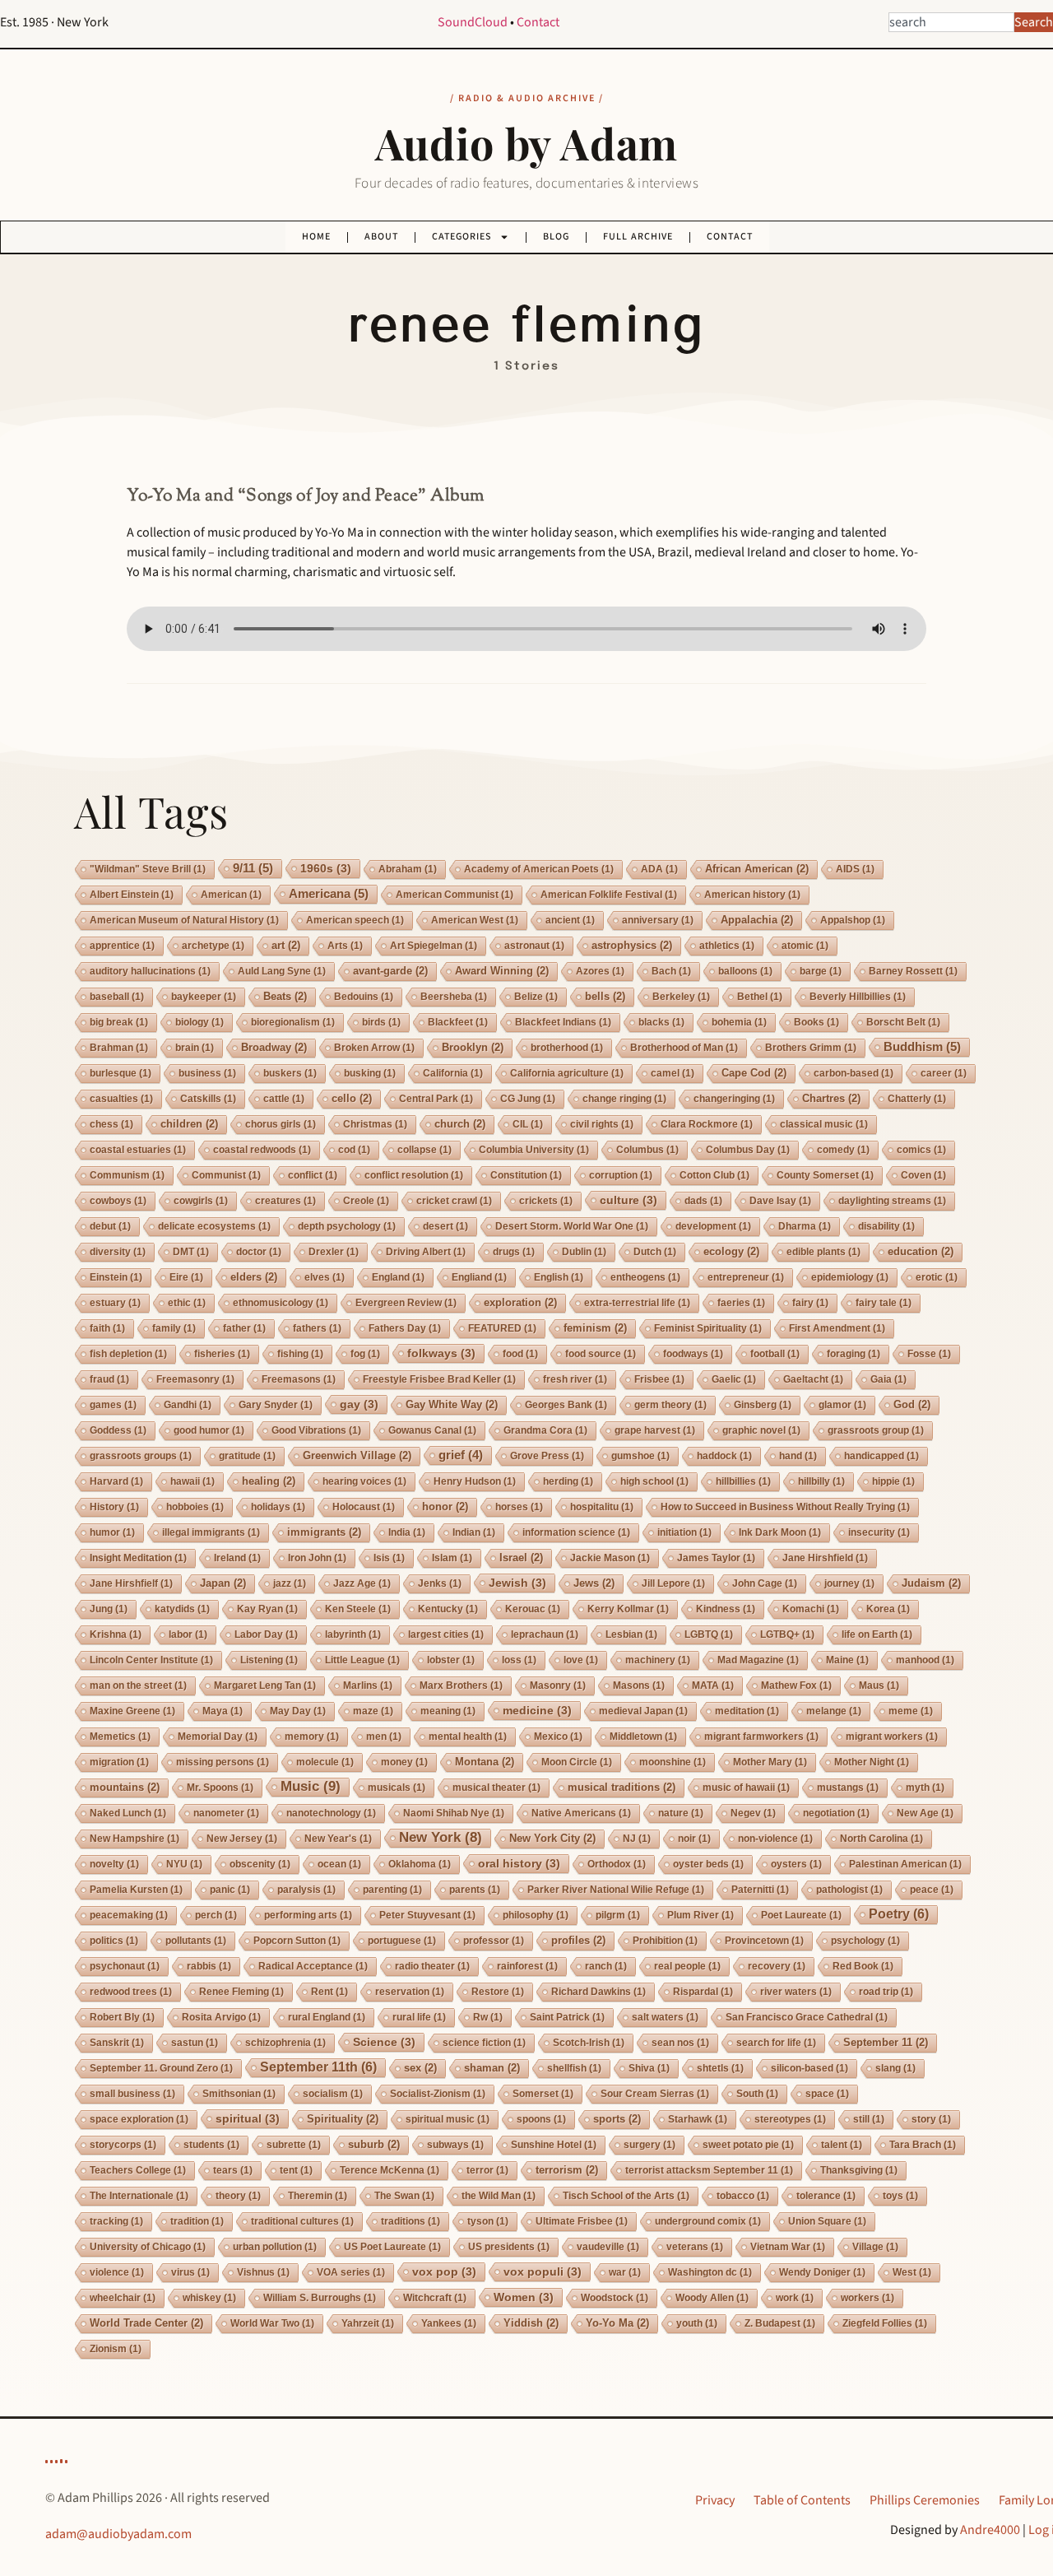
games (113, 1405)
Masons (639, 1686)
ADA (659, 869)
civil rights (602, 1124)
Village (875, 2247)
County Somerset (825, 1175)
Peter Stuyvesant (427, 1915)
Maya (223, 1711)
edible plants (823, 1252)
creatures (285, 1201)
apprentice (122, 946)
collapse (424, 1150)
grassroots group (876, 1430)
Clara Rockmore (707, 1124)
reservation (410, 1992)
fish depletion (128, 1354)
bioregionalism (293, 1022)
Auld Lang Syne (282, 971)
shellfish (574, 2068)
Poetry (899, 1914)
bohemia (739, 1022)
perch (216, 1915)
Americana (329, 893)
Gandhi (188, 1405)
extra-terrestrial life (637, 1303)
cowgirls (201, 1201)
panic (230, 1890)
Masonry (558, 1686)
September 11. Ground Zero (161, 2068)
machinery (658, 1660)
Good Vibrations (316, 1430)
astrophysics (632, 945)
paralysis (306, 1890)
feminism (595, 1328)
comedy (843, 1150)
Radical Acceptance (313, 1966)
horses (519, 1507)
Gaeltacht (813, 1379)
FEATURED (502, 1328)
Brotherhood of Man (684, 1048)
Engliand (479, 1277)
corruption (621, 1175)
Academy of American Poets (539, 869)
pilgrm (618, 1915)
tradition (197, 2221)
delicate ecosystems (214, 1226)
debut (110, 1226)
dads (703, 1201)
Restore (498, 1992)
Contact (538, 22)
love (581, 1660)
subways (455, 2145)
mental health (468, 1737)
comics (921, 1150)
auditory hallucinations (150, 971)
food (520, 1354)
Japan (223, 1583)
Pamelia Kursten (136, 1890)
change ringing (624, 1099)
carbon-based (854, 1073)
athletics (727, 946)
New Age (925, 1813)
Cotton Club (714, 1175)
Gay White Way (452, 1404)
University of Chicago (148, 2247)
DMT (191, 1252)
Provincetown (764, 1941)
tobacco (743, 2196)
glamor (842, 1405)
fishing (300, 1354)
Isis (389, 1558)
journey (849, 1583)
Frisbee (659, 1379)
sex (420, 2068)
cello (352, 1098)
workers (867, 2298)
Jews (594, 1583)
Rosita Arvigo (221, 2017)
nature (681, 1813)
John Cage (765, 1583)
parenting (392, 1890)
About (381, 237)
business (207, 1073)
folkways (441, 1353)
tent (296, 2170)
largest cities (446, 1634)
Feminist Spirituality (708, 1328)
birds (381, 1022)
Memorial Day (218, 1737)
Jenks (440, 1583)
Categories (462, 237)
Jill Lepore (673, 1583)
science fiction (484, 2043)
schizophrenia (285, 2043)
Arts (345, 946)
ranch (606, 1966)
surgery (649, 2145)
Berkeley (681, 997)
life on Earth (877, 1634)
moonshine (673, 1762)
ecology (731, 1251)
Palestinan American (905, 1864)
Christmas (375, 1124)
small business (132, 2094)
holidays (278, 1507)
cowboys (118, 1201)
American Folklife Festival (609, 895)
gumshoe (640, 1456)
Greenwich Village (357, 1455)
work (795, 2298)
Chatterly (917, 1099)
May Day (298, 1711)
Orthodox (617, 1864)
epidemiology (850, 1277)
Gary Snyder (276, 1405)
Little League (362, 1660)
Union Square (827, 2221)
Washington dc (710, 2272)
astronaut (534, 946)
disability (886, 1226)
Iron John (317, 1558)
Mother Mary (770, 1762)
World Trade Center (146, 2323)
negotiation (836, 1813)
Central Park (436, 1099)
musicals (397, 1788)
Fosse (929, 1354)
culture (629, 1200)
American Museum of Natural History (184, 920)
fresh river (575, 1379)
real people (687, 1966)
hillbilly (821, 1481)
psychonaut (125, 1966)
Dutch (655, 1252)
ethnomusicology (281, 1303)
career (944, 1073)
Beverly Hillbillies (858, 997)
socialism (333, 2094)
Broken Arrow (374, 1048)
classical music (824, 1124)
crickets (546, 1201)
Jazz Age (362, 1583)
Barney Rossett (913, 971)
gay (359, 1404)
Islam (452, 1558)
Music (311, 1786)
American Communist (455, 895)
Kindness (726, 1609)
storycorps (123, 2145)
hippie (893, 1481)
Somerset (543, 2094)
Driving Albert (426, 1252)
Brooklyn (473, 1047)
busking (370, 1073)
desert (445, 1226)
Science (384, 2042)
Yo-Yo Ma (617, 2323)
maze (373, 1711)
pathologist (849, 1890)
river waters (796, 1992)
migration (119, 1762)
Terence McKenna (390, 2170)
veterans (695, 2247)
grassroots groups (141, 1456)
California (453, 1073)
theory (238, 2196)
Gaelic (734, 1379)
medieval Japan (643, 1711)
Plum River (700, 1915)
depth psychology (347, 1226)
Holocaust (364, 1507)
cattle (284, 1099)
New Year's (338, 1839)
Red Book (863, 1966)
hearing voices (364, 1481)
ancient (570, 920)
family (174, 1328)
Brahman (119, 1048)
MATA (713, 1686)
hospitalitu (602, 1507)
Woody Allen (712, 2298)
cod (354, 1150)
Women (524, 2297)
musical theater (496, 1788)
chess (111, 1124)
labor (188, 1634)
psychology (865, 1941)
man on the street (138, 1686)
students (211, 2145)
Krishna (116, 1634)
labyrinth (353, 1634)
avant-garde (390, 971)
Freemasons (299, 1379)
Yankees (449, 2323)
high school (654, 1481)
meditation (747, 1711)
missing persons (223, 1762)
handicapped (881, 1456)
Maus (879, 1686)
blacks (661, 1022)
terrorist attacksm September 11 (709, 2170)
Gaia (888, 1379)
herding (568, 1481)
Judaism (931, 1583)
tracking (116, 2221)
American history (752, 895)
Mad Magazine (758, 1660)
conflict (313, 1175)
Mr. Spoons (220, 1788)
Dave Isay (780, 1201)
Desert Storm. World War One (572, 1226)
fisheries (222, 1354)
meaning (448, 1711)
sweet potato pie (748, 2145)
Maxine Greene (132, 1711)
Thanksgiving (859, 2170)
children (189, 1124)
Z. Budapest (780, 2323)
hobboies (195, 1507)
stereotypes (790, 2119)
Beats (285, 996)
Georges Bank (566, 1405)
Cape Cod (754, 1073)
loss (519, 1660)
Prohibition (665, 1941)
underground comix (708, 2221)
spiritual (248, 2118)
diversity (118, 1252)
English (559, 1277)
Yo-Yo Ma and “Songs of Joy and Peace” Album (306, 496)
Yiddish (531, 2323)
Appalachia (757, 920)
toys (900, 2196)
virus (190, 2272)
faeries (741, 1303)
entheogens (645, 1277)
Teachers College (138, 2170)
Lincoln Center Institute (151, 1660)
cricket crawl (454, 1201)
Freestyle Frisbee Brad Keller (439, 1379)
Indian (474, 1532)
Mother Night (872, 1762)
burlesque (121, 1073)
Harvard (116, 1481)
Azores (600, 971)
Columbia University (534, 1150)
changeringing (734, 1099)
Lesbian (631, 1634)
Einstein (116, 1277)
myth (925, 1788)
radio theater (432, 1966)
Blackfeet (458, 1022)
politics (114, 1941)
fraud (109, 1379)
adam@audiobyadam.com (118, 2534)
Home (316, 237)
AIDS (855, 869)
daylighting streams (892, 1201)
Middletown (643, 1737)
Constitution (526, 1175)
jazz (290, 1583)
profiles (578, 1940)
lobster (451, 1660)
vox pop (444, 2271)
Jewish (517, 1583)
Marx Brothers (461, 1686)
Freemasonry (195, 1379)
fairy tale (884, 1303)
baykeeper (204, 997)
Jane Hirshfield (825, 1558)
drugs (514, 1252)
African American (757, 869)
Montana (485, 1762)
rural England (327, 2017)
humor (112, 1532)
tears (233, 2170)
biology (199, 1022)
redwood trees (131, 1992)
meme (911, 1711)
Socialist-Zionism (438, 2094)
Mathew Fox (796, 1686)
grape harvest (655, 1430)
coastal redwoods (262, 1150)
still (869, 2119)
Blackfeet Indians (563, 1022)
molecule (325, 1762)
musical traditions (622, 1787)
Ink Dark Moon (780, 1532)
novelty (114, 1864)
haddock (724, 1456)
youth (697, 2323)
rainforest (527, 1966)
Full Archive (638, 237)
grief (461, 1455)
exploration (520, 1302)
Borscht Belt (903, 1022)
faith (107, 1328)
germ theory (670, 1405)
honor (445, 1507)
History (114, 1507)
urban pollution (275, 2247)
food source (601, 1354)
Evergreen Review (406, 1303)
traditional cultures (302, 2221)
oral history (519, 1863)
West (912, 2272)
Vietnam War (788, 2247)
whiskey (209, 2298)
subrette (294, 2145)
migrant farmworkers (761, 1737)
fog (365, 1354)
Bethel (760, 997)
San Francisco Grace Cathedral (807, 2017)
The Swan (404, 2196)
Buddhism (922, 1046)
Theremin (318, 2196)
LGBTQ (709, 1634)
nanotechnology (331, 1813)
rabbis (209, 1966)
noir (694, 1839)
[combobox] (951, 22)
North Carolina (881, 1839)
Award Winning (502, 971)
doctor (259, 1252)
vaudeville (608, 2247)
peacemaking (129, 1915)
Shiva (649, 2068)
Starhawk (698, 2119)
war (625, 2272)
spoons (541, 2119)
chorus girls (281, 1124)
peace (932, 1890)
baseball (117, 997)
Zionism (116, 2349)
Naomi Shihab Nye (454, 1813)
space (827, 2094)
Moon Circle (577, 1762)
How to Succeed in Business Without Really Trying (785, 1507)
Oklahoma (420, 1864)
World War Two (272, 2323)
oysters (796, 1864)
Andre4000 (990, 2530)
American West (475, 920)
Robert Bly (122, 2017)
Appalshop (853, 920)
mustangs (848, 1788)
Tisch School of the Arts (626, 2196)
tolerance (826, 2196)
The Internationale (139, 2196)
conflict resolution (414, 1175)
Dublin (584, 1252)
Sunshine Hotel (554, 2145)
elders (254, 1277)
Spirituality (343, 2119)
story (931, 2119)
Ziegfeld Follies (885, 2323)
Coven (923, 1175)
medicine (537, 1710)
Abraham (408, 869)
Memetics (120, 1737)
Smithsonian (239, 2094)
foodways (693, 1354)
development (713, 1226)
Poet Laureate (801, 1915)
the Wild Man (499, 2196)
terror (487, 2170)
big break (119, 1022)
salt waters (665, 2017)
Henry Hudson (475, 1481)
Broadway (274, 1047)
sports (617, 2119)
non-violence (775, 1839)
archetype (213, 946)
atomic (805, 946)
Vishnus (263, 2272)
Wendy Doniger (822, 2272)
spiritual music (448, 2119)
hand (798, 1456)
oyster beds (708, 1864)
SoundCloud (473, 22)
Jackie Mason (610, 1558)
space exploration (139, 2119)
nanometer (226, 1813)
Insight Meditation (138, 1558)
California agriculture (567, 1073)
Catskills (208, 1099)
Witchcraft (435, 2298)
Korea (888, 1609)
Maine (847, 1660)
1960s (326, 868)
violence (117, 2272)
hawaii (193, 1481)
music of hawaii (746, 1788)
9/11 (253, 868)
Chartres (831, 1098)
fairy (810, 1303)
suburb (374, 2144)
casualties (121, 1099)
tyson (488, 2221)
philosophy (536, 1915)
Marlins (368, 1686)
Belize (536, 997)
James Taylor (716, 1558)
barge (821, 971)
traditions (411, 2221)
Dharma (805, 1226)
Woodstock (615, 2298)
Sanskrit (117, 2043)
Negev (753, 1813)
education (921, 1251)
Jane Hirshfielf (131, 1583)
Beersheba (454, 997)
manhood (925, 1660)
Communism (127, 1175)
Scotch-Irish (589, 2043)
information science (576, 1532)
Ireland (237, 1558)
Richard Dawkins (598, 1992)
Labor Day (266, 1634)
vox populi (543, 2271)
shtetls (720, 2068)
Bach (671, 971)
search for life (776, 2043)
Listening (269, 1660)
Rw (488, 2017)
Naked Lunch (128, 1813)
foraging (854, 1354)
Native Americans (581, 1813)
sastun (195, 2043)
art (286, 945)
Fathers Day (405, 1328)
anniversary (658, 920)
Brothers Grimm (811, 1048)
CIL (528, 1124)
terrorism (567, 2170)
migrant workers (892, 1737)
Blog (556, 237)
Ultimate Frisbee (582, 2221)
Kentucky (448, 1609)
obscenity (260, 1864)
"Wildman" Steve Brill (148, 869)
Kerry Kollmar (628, 1609)
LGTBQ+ (787, 1634)
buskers (290, 1073)
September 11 (886, 2042)
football (775, 1354)
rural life (419, 2017)
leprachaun (545, 1634)
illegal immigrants (211, 1532)
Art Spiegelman (434, 946)
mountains (125, 1787)
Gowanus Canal (432, 1430)
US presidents (509, 2247)
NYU (184, 1864)
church (460, 1124)
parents (475, 1890)
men (384, 1737)
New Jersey (242, 1839)
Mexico (558, 1737)
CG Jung (528, 1099)
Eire (186, 1277)
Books (816, 1022)
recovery (777, 1966)
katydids (182, 1609)
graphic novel (761, 1430)
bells (605, 996)
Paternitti (760, 1890)
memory (312, 1737)
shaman (492, 2068)
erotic (937, 1277)
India (407, 1532)
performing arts (308, 1915)
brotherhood (567, 1048)
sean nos (680, 2043)
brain (195, 1048)
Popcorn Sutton (297, 1941)
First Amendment (837, 1328)
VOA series (351, 2272)
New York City (552, 1838)
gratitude (247, 1456)
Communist (226, 1175)
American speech (355, 920)
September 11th (318, 2067)
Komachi (811, 1609)
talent (842, 2145)
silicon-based (809, 2068)
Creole (366, 1201)
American (231, 895)
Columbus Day (748, 1150)
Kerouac (533, 1609)
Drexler (334, 1252)
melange (834, 1711)
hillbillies (743, 1481)
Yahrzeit (368, 2323)
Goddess (118, 1430)
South (757, 2094)
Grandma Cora (545, 1430)
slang (895, 2068)
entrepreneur (746, 1277)
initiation (684, 1532)
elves (325, 1277)
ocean (339, 1864)
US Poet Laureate (392, 2247)
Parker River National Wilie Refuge (616, 1890)
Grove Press (547, 1456)
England (398, 1277)
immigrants (324, 1532)
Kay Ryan (267, 1609)
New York (441, 1837)
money (404, 1762)
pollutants (196, 1941)
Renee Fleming (241, 1992)
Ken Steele (358, 1609)
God (912, 1404)
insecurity (879, 1532)
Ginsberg (763, 1405)
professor (494, 1941)
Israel (521, 1558)
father (244, 1328)
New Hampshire (135, 1839)
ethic (187, 1303)
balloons (745, 971)
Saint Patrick (567, 2017)
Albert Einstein (132, 895)
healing (269, 1481)
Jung (109, 1609)
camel (673, 1073)
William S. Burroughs (320, 2298)
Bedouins (364, 997)
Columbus (647, 1150)
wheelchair (123, 2298)
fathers (317, 1328)
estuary (115, 1303)
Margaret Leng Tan (265, 1686)
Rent (329, 1992)
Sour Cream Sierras (655, 2094)
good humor (209, 1430)
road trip (886, 1992)
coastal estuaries (138, 1150)
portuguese (402, 1941)
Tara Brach (923, 2145)
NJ (637, 1839)
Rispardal (703, 1992)
